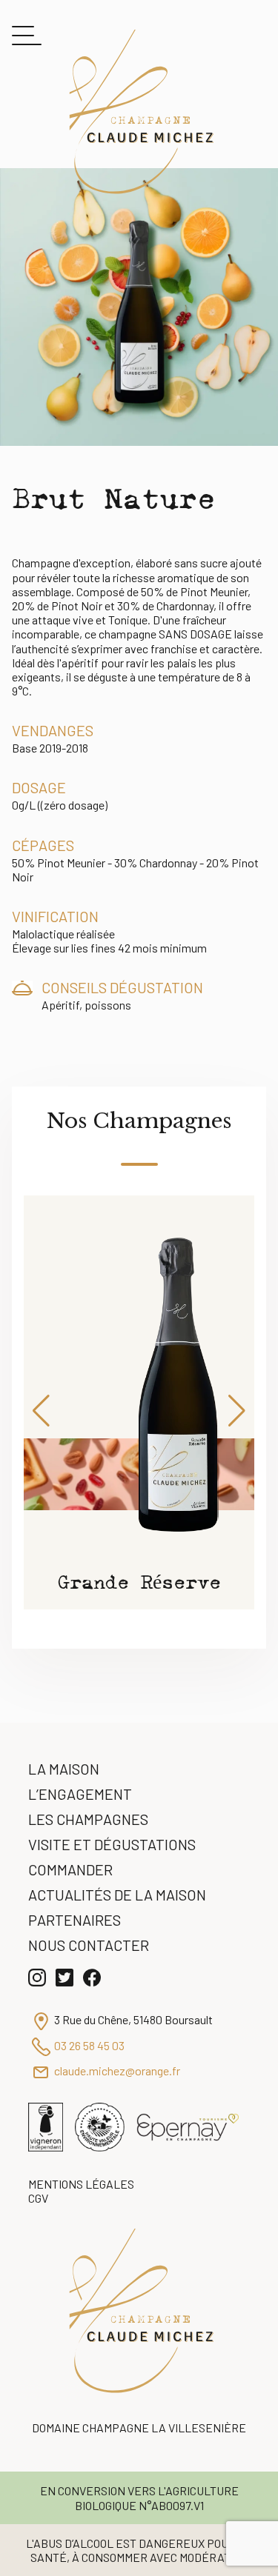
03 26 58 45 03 (89, 2045)
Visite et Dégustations (112, 1844)
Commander (70, 1869)
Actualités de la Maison (117, 1895)
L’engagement (80, 1794)
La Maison (64, 1769)
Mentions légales (81, 2184)
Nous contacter (89, 1945)
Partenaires (75, 1920)
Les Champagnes (88, 1819)
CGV (38, 2198)
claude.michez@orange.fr (117, 2071)
